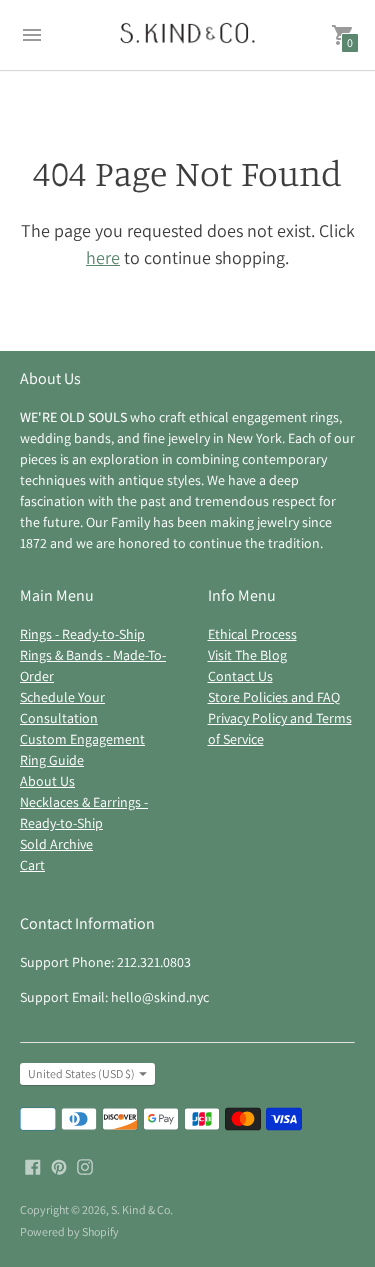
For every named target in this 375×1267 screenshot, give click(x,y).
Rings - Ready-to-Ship (82, 634)
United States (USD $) (81, 1073)
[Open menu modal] (32, 35)
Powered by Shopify (69, 1231)
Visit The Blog (247, 655)
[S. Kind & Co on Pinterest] (59, 1165)
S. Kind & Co (140, 1209)
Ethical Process (252, 634)
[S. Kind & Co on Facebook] (33, 1165)
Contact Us (240, 676)
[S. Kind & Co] (187, 35)
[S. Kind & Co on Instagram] (85, 1165)
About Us (47, 781)
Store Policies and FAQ (274, 697)
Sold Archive (56, 844)
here (103, 257)
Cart (32, 865)
